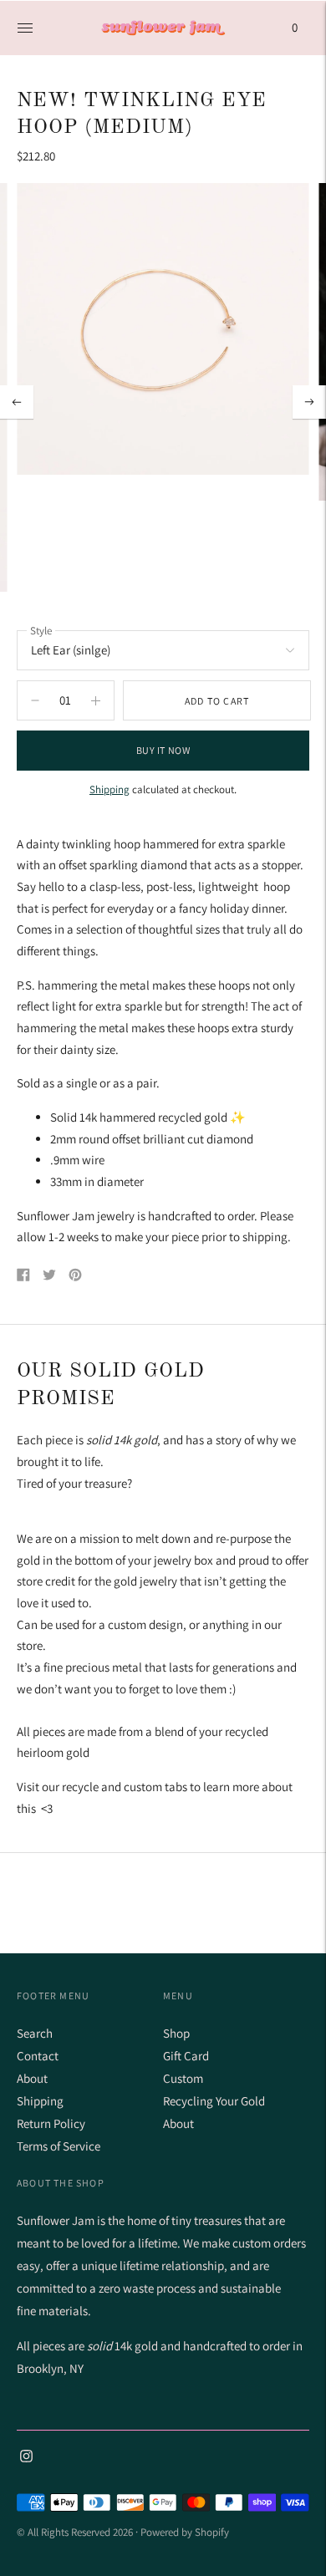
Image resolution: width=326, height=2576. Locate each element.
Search (35, 2033)
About (32, 2078)
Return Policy (51, 2123)
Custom (183, 2078)
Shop (176, 2033)
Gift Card (186, 2056)
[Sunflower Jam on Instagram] (26, 2458)
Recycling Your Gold (214, 2101)
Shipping (110, 789)
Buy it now (163, 750)
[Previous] (17, 402)
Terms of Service (59, 2146)
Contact (38, 2056)
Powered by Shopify (185, 2532)
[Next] (309, 402)
